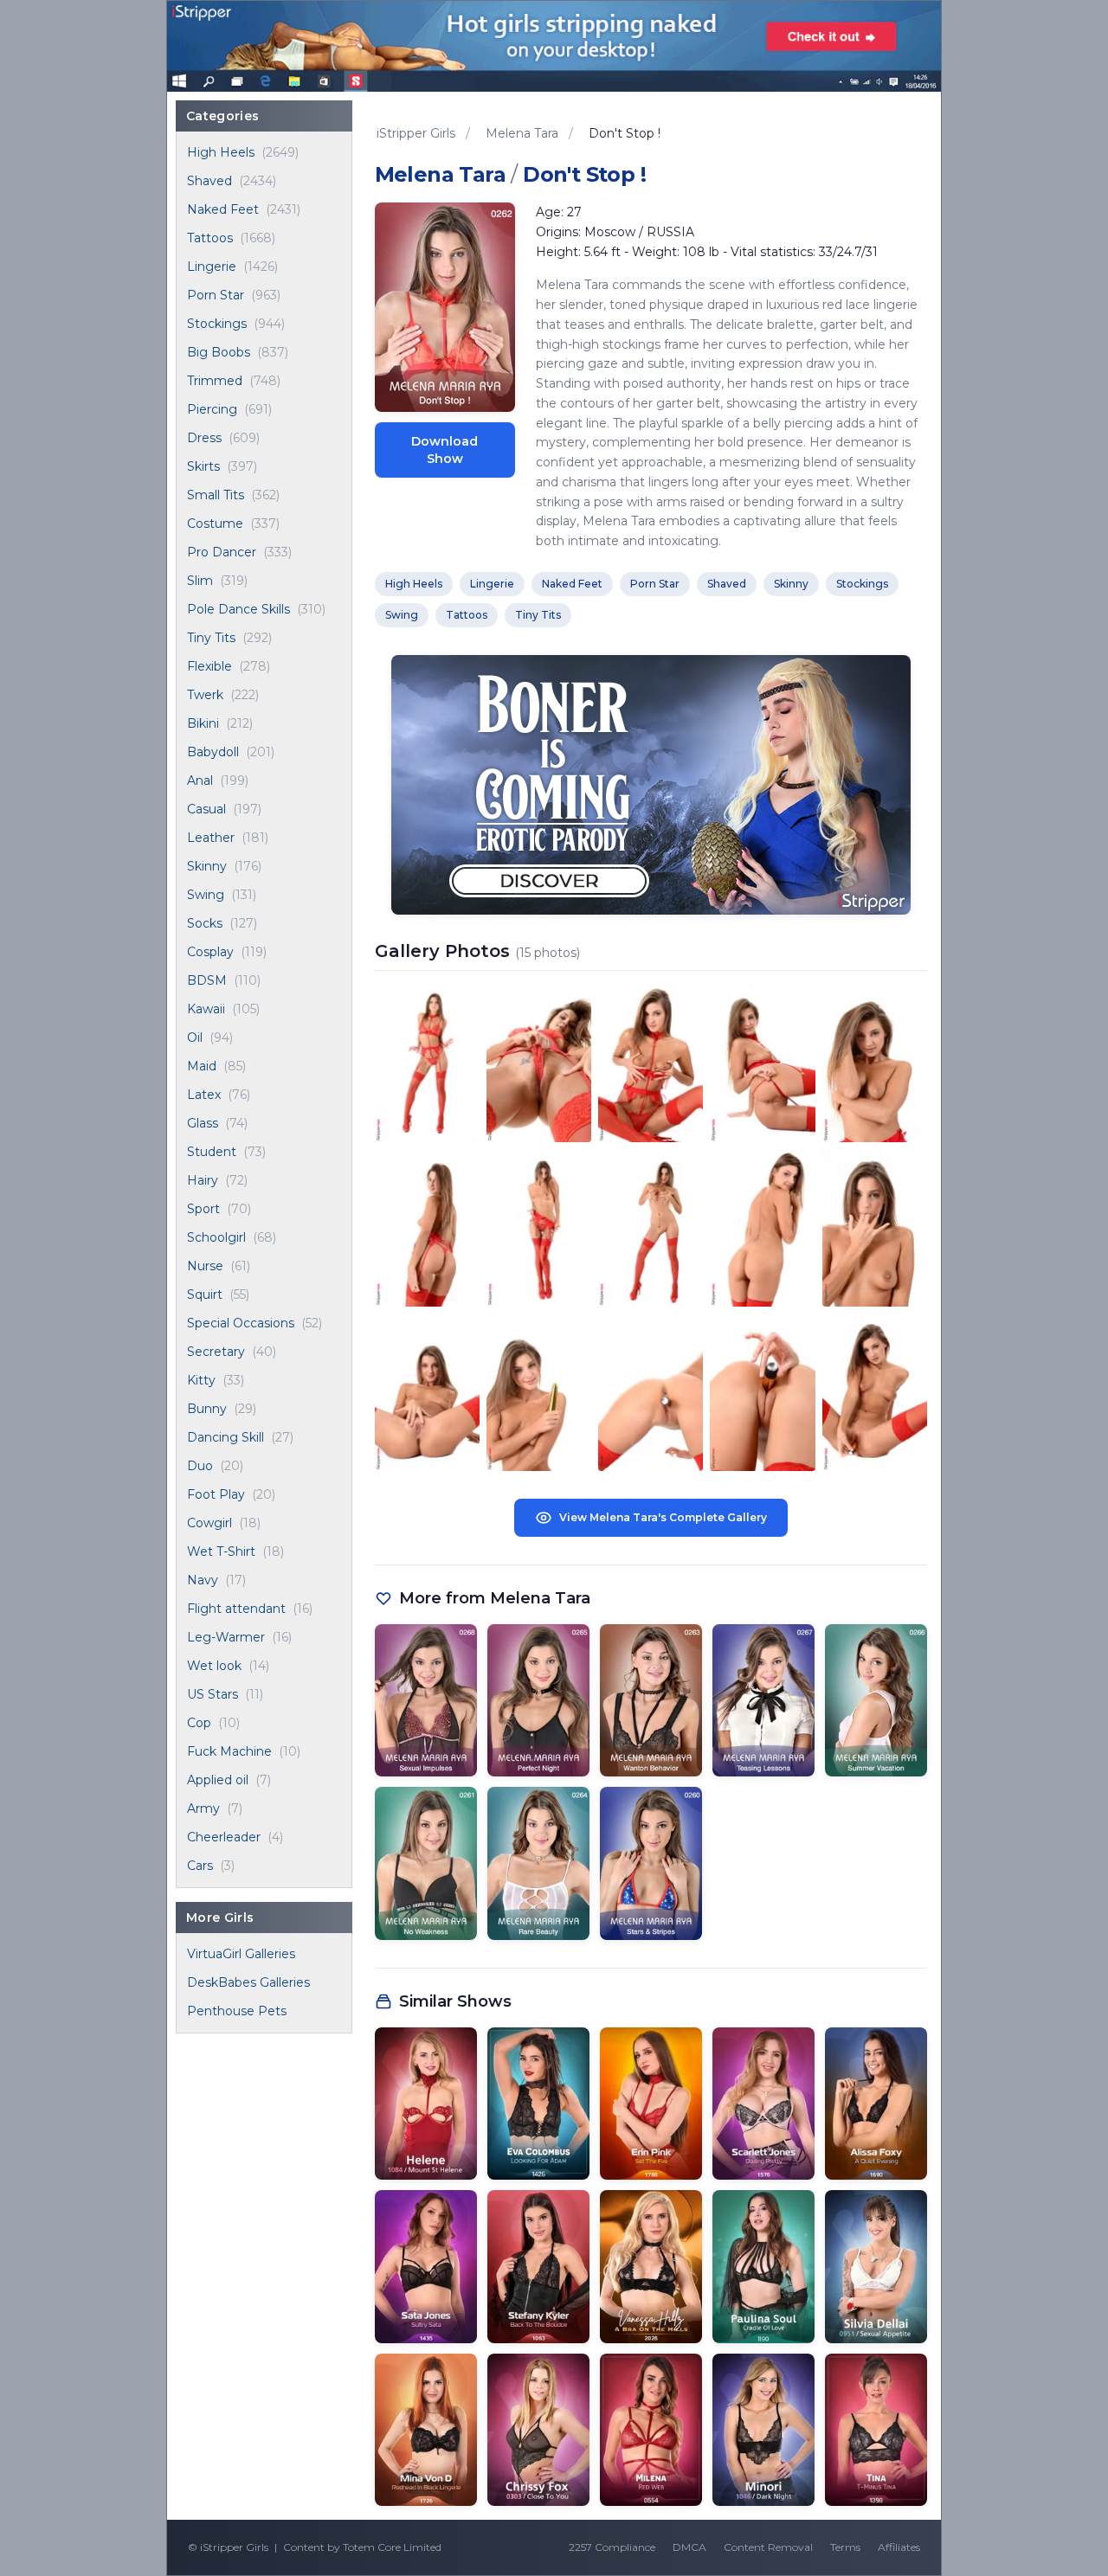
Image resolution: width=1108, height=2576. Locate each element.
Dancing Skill (225, 1437)
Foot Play (216, 1494)
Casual (206, 809)
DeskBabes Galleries (248, 1982)
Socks (205, 923)
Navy (203, 1580)
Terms (845, 2547)
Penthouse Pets (237, 2011)
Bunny (207, 1409)
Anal (200, 781)
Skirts (203, 466)
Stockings (217, 324)
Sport (203, 1209)
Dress (204, 438)
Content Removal (768, 2547)
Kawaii (206, 1009)
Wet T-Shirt (221, 1551)
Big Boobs (219, 352)
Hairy (203, 1180)
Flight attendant (236, 1609)
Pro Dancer (222, 552)
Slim (200, 581)
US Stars (213, 1694)
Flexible (209, 666)
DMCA (689, 2547)
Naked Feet (223, 209)
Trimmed (215, 381)
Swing (206, 895)
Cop (199, 1723)
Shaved (209, 181)
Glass (203, 1123)
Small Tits (216, 495)
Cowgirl (209, 1523)
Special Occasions (241, 1323)
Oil (195, 1037)
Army (203, 1808)
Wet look (214, 1666)
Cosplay (210, 952)
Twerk (205, 695)
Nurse (205, 1266)
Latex (204, 1095)
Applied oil (218, 1780)
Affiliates (899, 2547)
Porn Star (216, 295)
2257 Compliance (612, 2547)
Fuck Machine (229, 1751)
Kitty (201, 1380)
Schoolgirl (216, 1237)
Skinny (207, 866)
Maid (202, 1066)
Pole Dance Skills (238, 609)
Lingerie (212, 267)
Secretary (216, 1352)
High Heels (221, 152)
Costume (215, 524)
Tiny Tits (211, 638)
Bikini (203, 723)
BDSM (207, 980)
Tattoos (210, 238)
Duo (200, 1466)
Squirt (205, 1294)
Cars (200, 1866)
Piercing (212, 409)
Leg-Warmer (226, 1637)
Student (212, 1152)
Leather (211, 838)
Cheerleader (224, 1837)
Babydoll (213, 752)
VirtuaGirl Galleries (241, 1954)
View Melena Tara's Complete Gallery (663, 1517)
